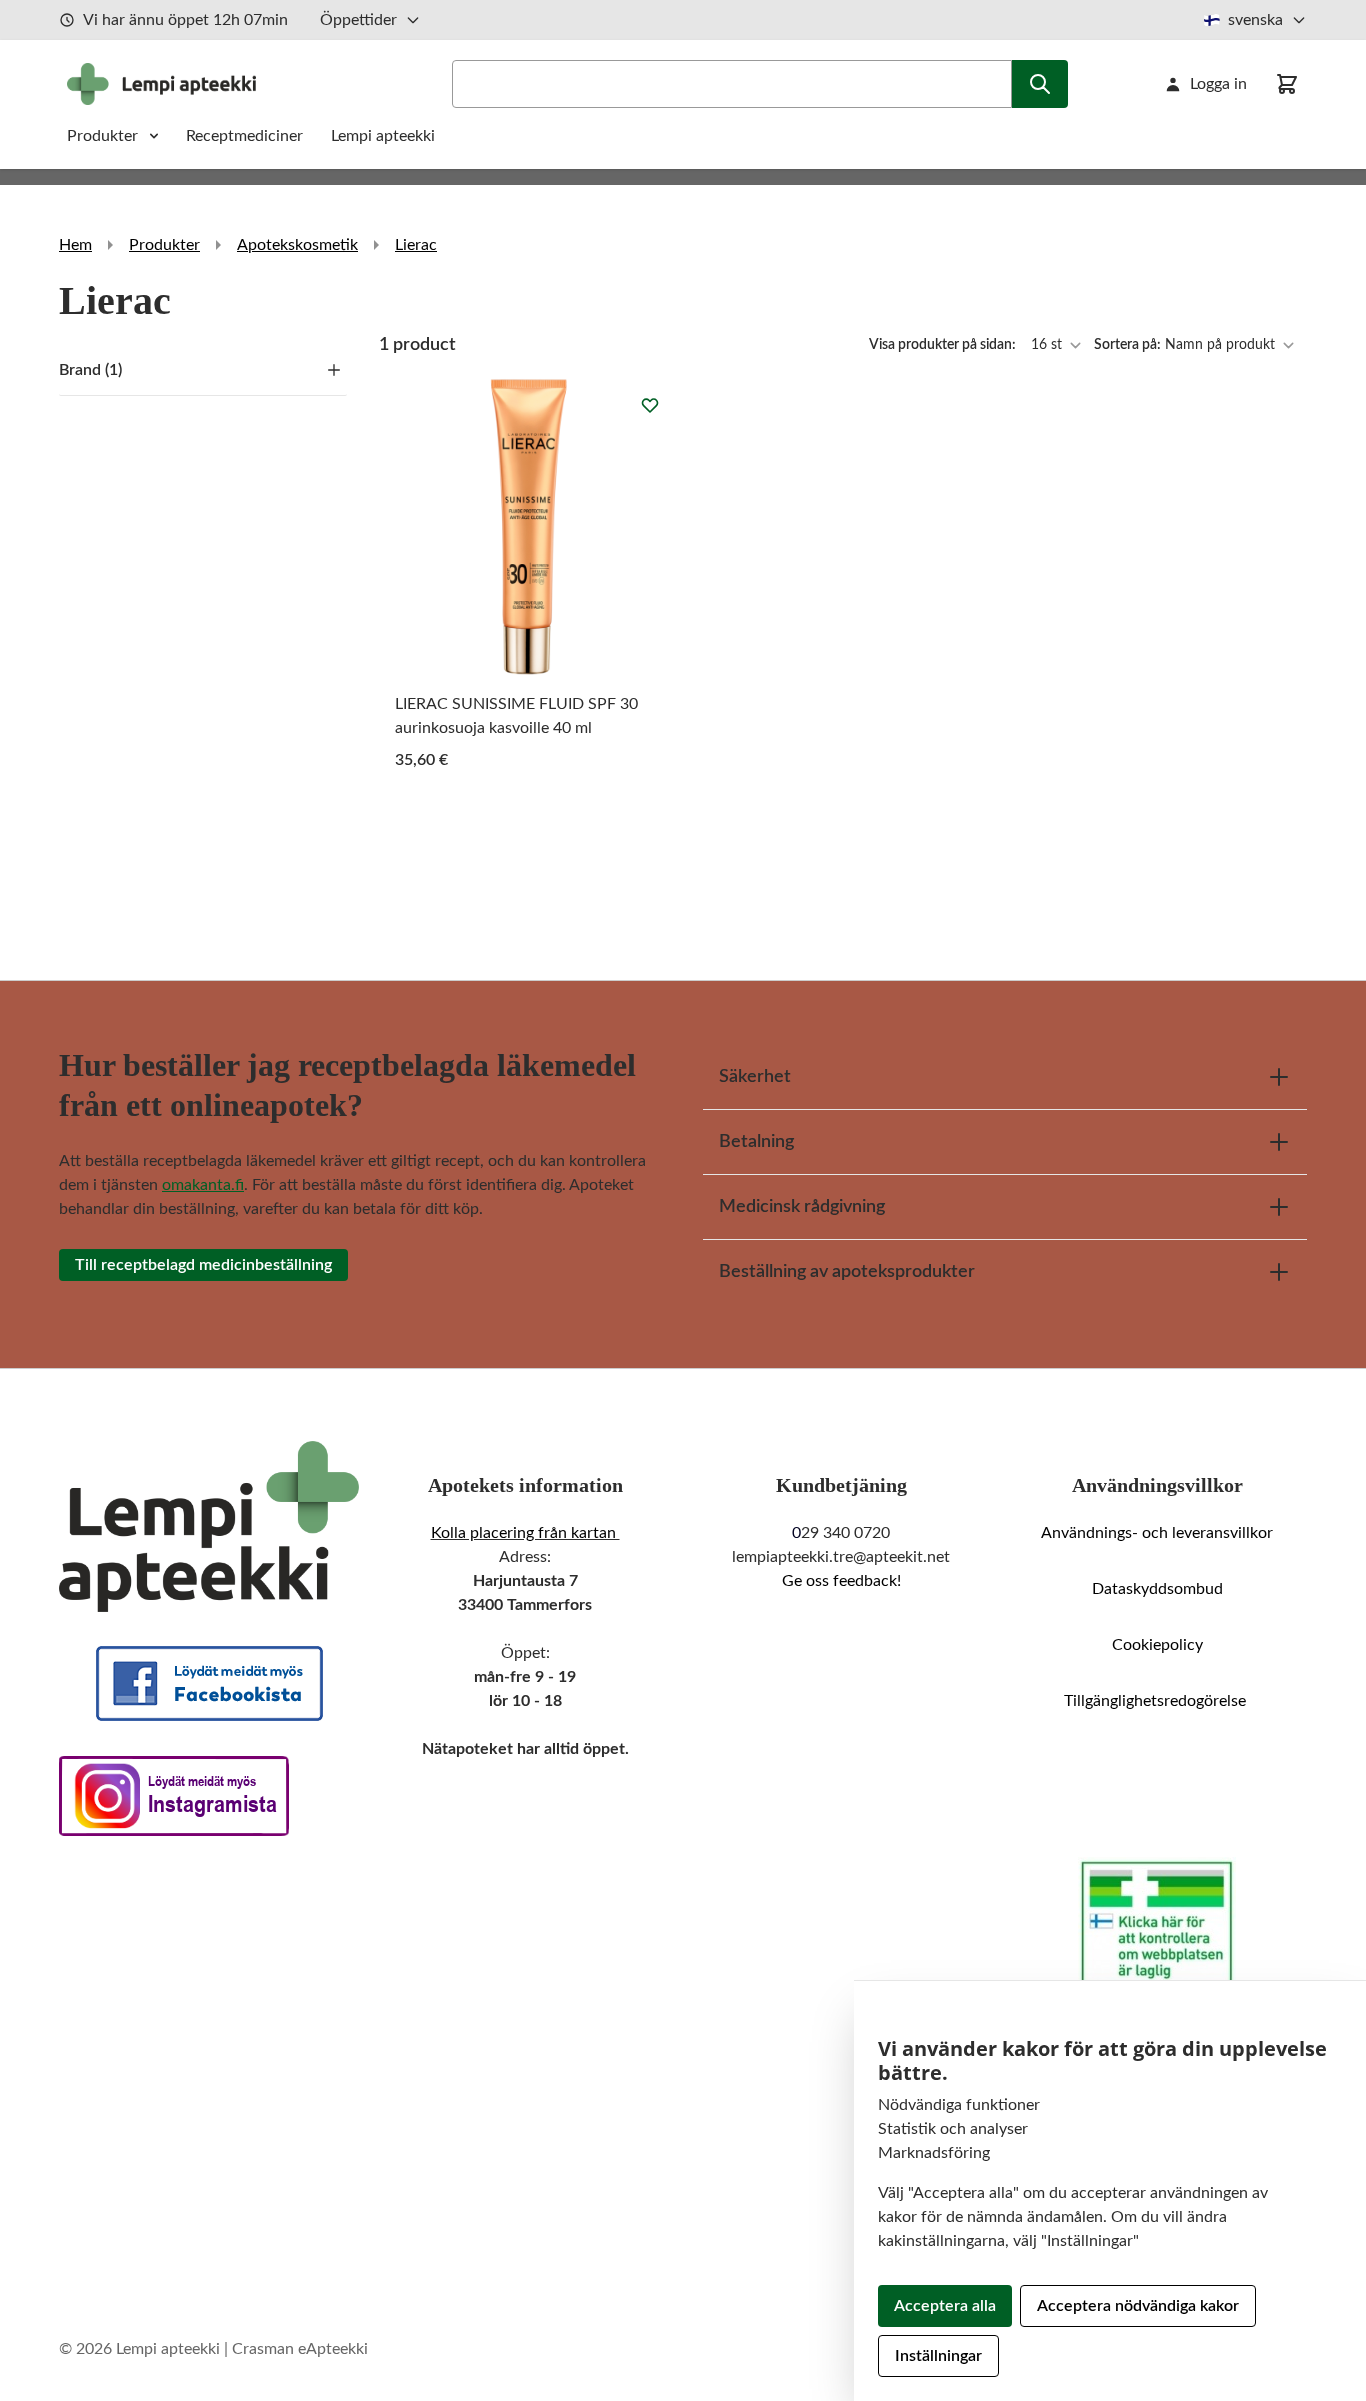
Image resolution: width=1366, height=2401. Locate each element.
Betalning (756, 1142)
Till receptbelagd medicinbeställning (203, 1265)
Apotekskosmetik (297, 245)
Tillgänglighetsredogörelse (1157, 1701)
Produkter (102, 136)
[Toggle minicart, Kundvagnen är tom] (1287, 84)
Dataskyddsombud (1157, 1589)
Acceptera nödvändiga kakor (1138, 2306)
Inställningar (938, 2356)
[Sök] (1040, 84)
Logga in (1218, 84)
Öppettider (358, 20)
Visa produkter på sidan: (944, 345)
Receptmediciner (246, 136)
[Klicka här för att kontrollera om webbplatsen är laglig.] (1157, 1924)
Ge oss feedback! (841, 1581)
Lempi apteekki (383, 136)
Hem (75, 245)
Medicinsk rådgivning (802, 1207)
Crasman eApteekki (300, 2349)
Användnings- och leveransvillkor (1157, 1533)
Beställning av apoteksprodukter (847, 1272)
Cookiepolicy (1157, 1645)
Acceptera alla (945, 2306)
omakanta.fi (203, 1185)
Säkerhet (755, 1077)
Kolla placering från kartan (525, 1533)
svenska (1255, 20)
